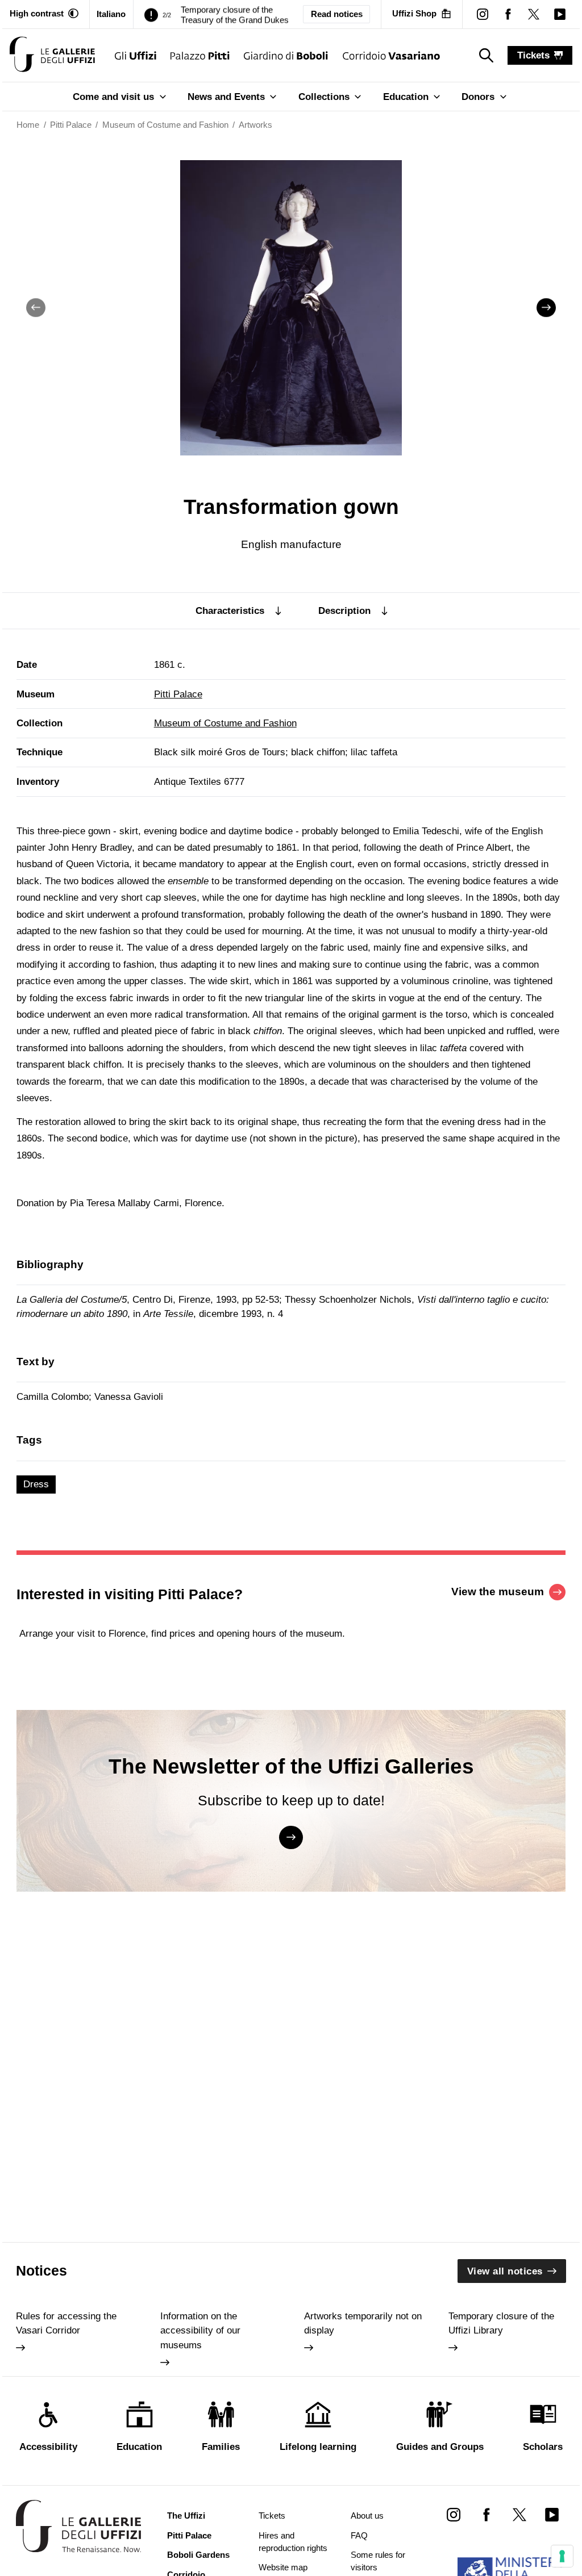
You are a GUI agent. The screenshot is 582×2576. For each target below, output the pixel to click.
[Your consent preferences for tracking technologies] (562, 2556)
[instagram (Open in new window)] (482, 14)
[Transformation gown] (52, 55)
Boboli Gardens (198, 2555)
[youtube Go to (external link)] (552, 2514)
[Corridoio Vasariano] (392, 55)
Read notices (337, 14)
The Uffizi (186, 2516)
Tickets (272, 2516)
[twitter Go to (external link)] (519, 2514)
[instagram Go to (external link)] (454, 2514)
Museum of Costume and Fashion (225, 723)
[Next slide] (546, 308)
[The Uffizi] (136, 55)
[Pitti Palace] (200, 55)
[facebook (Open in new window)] (508, 14)
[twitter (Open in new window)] (534, 14)
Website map (283, 2567)
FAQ (359, 2536)
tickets (533, 55)
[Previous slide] (36, 308)
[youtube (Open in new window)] (560, 14)
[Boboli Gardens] (286, 55)
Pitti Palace (178, 694)
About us (367, 2516)
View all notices (505, 2271)
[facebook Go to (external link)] (486, 2514)
